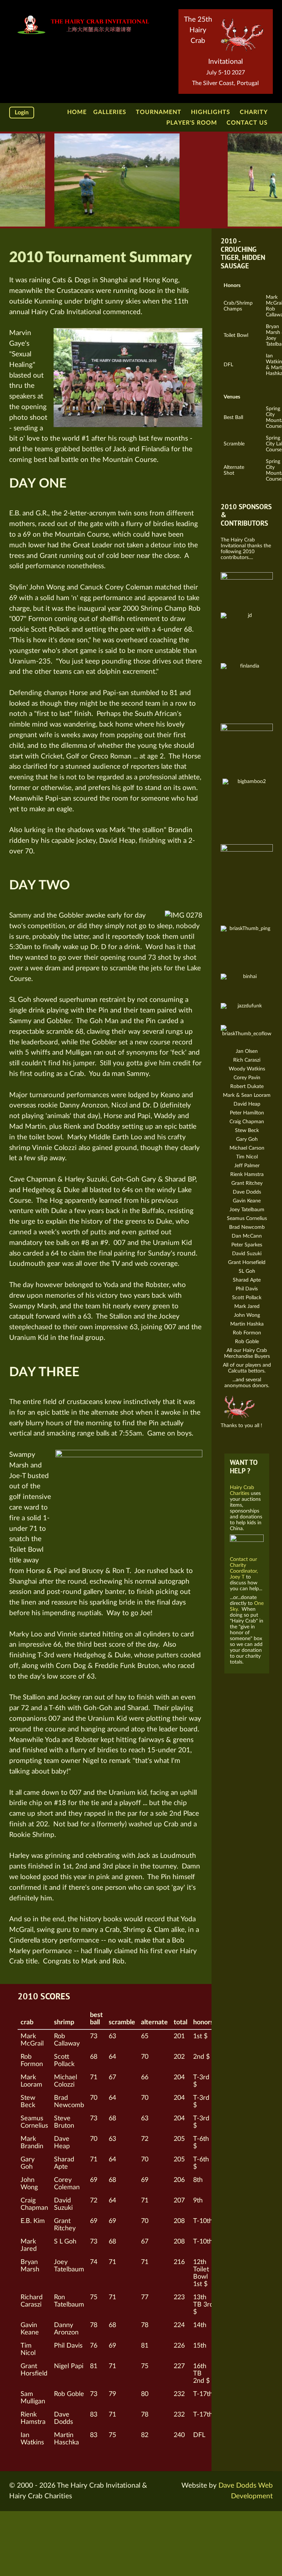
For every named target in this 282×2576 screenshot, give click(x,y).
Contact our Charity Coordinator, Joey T (244, 1568)
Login (22, 113)
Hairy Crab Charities (242, 1490)
